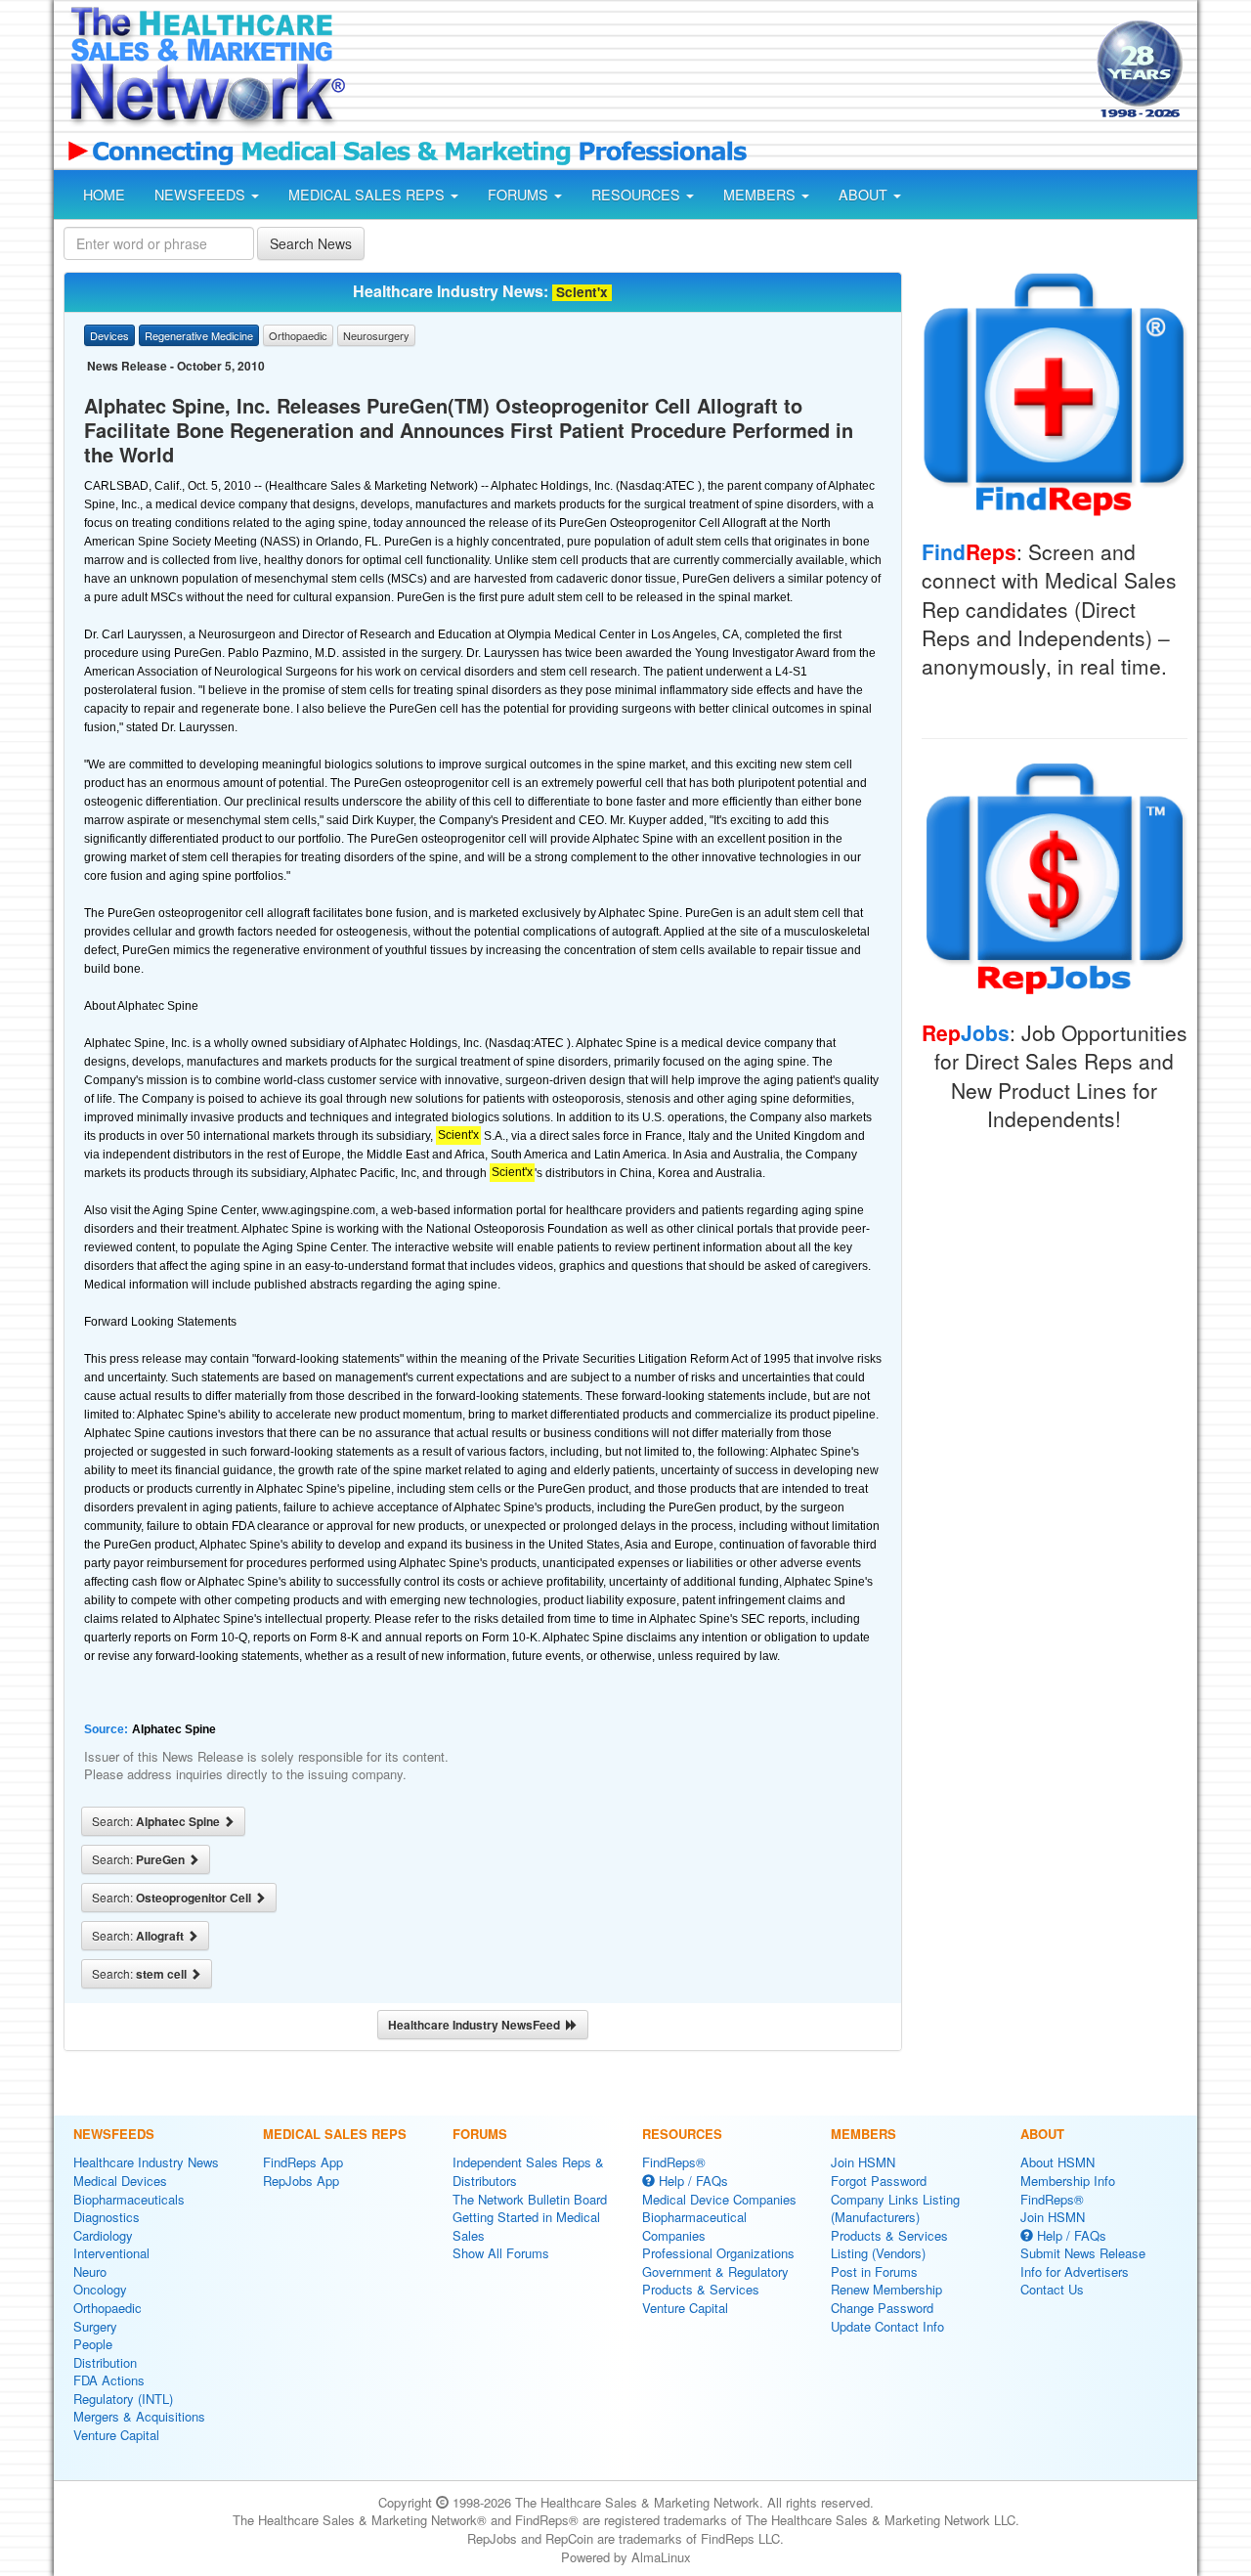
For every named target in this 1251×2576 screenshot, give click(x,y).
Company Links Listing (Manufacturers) (895, 2208)
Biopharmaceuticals (129, 2199)
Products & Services (701, 2289)
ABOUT (865, 195)
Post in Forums (874, 2271)
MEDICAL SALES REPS (368, 195)
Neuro (90, 2271)
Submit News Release (1083, 2253)
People (93, 2344)
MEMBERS (761, 195)
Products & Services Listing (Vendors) (889, 2245)
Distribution (105, 2362)
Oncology (100, 2289)
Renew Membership (886, 2289)
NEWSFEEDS (202, 195)
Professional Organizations (718, 2253)
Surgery (95, 2326)
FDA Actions (109, 2380)
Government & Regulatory (715, 2271)
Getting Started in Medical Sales (526, 2226)
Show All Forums (501, 2253)
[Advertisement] (719, 71)
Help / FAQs (691, 2181)
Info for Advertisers (1075, 2271)
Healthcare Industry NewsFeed (477, 2025)
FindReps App (303, 2162)
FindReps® (674, 2162)
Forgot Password (879, 2181)
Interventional (111, 2253)
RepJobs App (301, 2181)
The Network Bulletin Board (530, 2199)
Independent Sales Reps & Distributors (528, 2171)
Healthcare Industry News (146, 2162)
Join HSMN (863, 2162)
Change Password (882, 2308)
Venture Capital (116, 2435)
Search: (157, 1821)
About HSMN (1057, 2162)
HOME (104, 195)
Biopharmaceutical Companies (694, 2226)
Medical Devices (120, 2181)
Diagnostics (107, 2217)
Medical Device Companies (719, 2199)
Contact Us (1052, 2289)
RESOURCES (638, 195)
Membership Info (1068, 2181)
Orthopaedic (108, 2308)
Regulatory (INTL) (123, 2399)
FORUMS (520, 195)
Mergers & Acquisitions (139, 2416)
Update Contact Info (887, 2326)
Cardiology (103, 2235)
